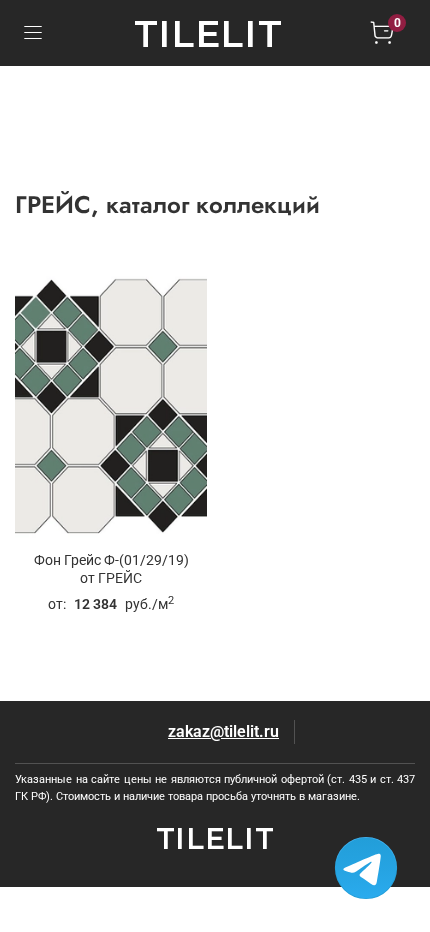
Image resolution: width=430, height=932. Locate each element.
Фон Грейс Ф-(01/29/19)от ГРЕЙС (111, 569)
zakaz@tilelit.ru (223, 731)
